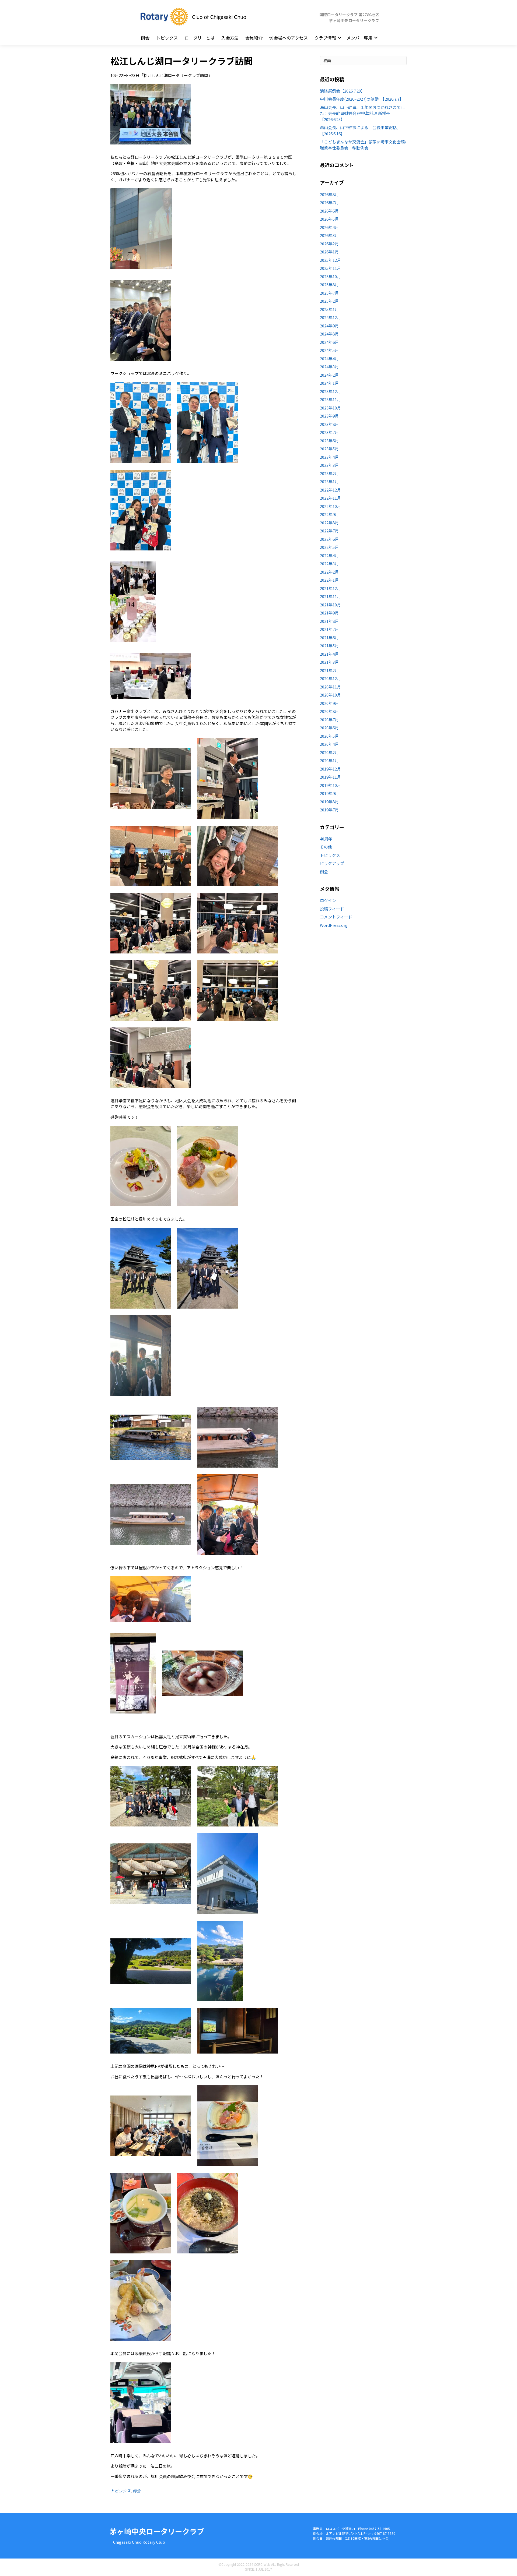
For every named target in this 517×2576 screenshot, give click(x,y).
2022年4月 (329, 555)
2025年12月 (330, 260)
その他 (326, 847)
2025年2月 (329, 301)
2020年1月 (329, 760)
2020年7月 (329, 720)
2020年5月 (329, 736)
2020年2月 (329, 752)
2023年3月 (329, 465)
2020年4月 (329, 744)
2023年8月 (329, 424)
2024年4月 (329, 358)
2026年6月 (329, 211)
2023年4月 (329, 457)
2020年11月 (330, 687)
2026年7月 (329, 202)
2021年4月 (329, 654)
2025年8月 (329, 285)
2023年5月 (329, 449)
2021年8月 (329, 621)
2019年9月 (329, 793)
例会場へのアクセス (289, 38)
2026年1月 (329, 252)
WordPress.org (334, 925)
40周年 (326, 839)
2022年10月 (330, 506)
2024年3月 (329, 367)
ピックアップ (332, 863)
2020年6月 (329, 728)
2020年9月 (329, 703)
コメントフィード (336, 917)
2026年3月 (329, 235)
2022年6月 (329, 539)
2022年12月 (330, 490)
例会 (145, 38)
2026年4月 (329, 227)
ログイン (328, 900)
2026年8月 (329, 194)
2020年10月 (330, 695)
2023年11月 (330, 399)
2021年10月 (330, 605)
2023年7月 (329, 432)
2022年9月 (329, 514)
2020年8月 (329, 711)
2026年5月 (329, 219)
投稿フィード (332, 909)
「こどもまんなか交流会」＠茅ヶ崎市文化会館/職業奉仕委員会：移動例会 (363, 145)
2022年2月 (329, 572)
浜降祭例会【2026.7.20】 (342, 91)
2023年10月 (330, 408)
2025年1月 (329, 309)
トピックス (167, 38)
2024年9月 (329, 326)
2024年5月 (329, 350)
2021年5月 (329, 646)
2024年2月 (329, 375)
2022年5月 (329, 547)
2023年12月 (330, 391)
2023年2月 (329, 473)
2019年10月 (330, 785)
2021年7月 (329, 629)
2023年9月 (329, 416)
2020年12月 (330, 678)
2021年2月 (329, 670)
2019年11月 (330, 777)
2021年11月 (330, 596)
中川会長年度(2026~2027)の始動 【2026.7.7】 (362, 99)
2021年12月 (330, 588)
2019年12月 (330, 769)
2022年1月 (329, 580)
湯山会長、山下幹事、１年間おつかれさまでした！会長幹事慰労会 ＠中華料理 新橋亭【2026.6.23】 (362, 113)
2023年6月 (329, 441)
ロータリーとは (200, 38)
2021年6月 (329, 637)
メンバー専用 (359, 38)
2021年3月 (329, 662)
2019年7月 (329, 810)
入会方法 (230, 38)
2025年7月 (329, 293)
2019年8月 (329, 802)
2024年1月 (329, 383)
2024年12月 (330, 317)
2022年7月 (329, 531)
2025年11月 (330, 268)
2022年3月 (329, 563)
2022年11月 (330, 498)
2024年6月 (329, 342)
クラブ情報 (325, 38)
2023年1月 (329, 481)
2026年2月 (329, 244)
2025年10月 (330, 276)
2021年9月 (329, 613)
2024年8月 (329, 334)
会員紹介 (254, 38)
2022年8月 (329, 523)
